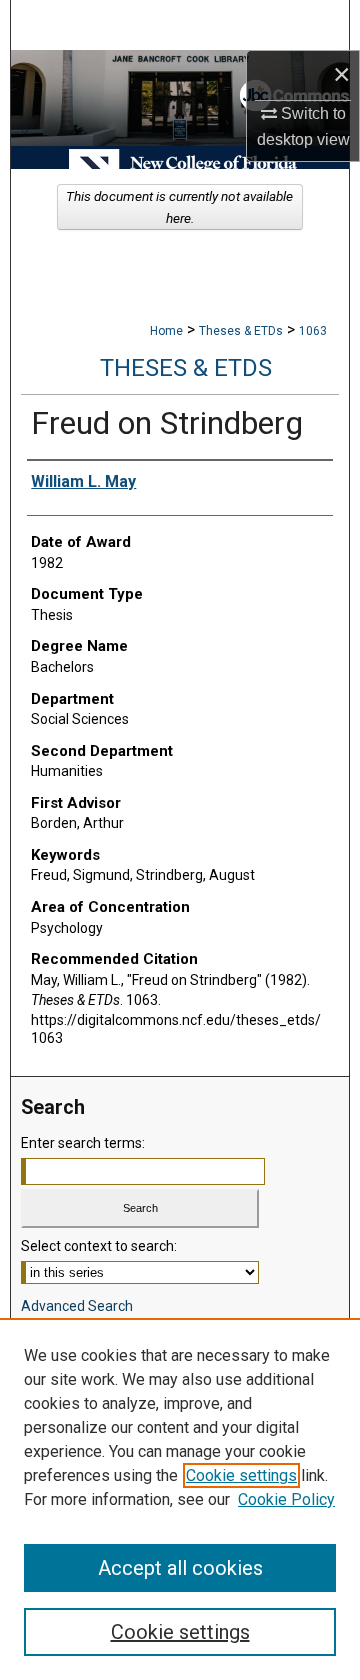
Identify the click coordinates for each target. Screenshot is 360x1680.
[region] (180, 1499)
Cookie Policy (286, 1499)
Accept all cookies (180, 1568)
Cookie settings (241, 1475)
